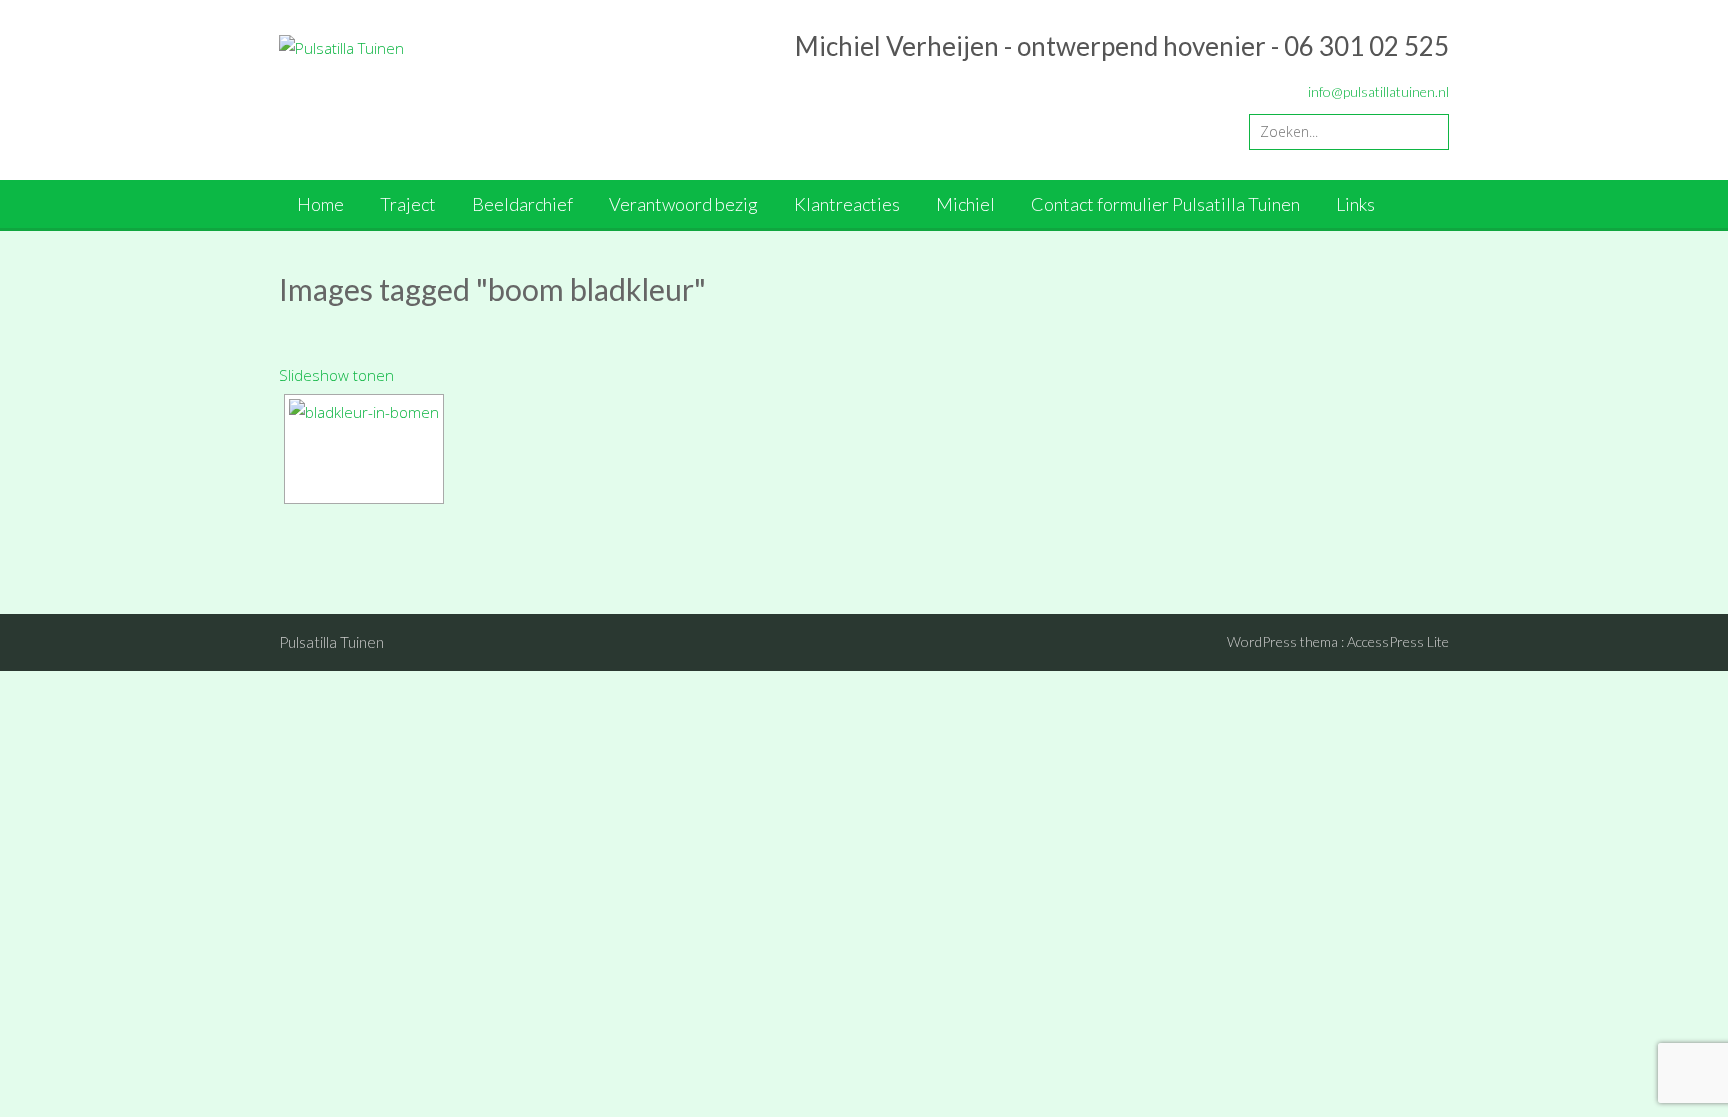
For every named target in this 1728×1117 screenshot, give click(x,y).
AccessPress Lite (1398, 641)
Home (320, 204)
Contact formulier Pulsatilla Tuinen (1165, 204)
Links (1355, 204)
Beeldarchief (522, 204)
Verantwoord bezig (683, 204)
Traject (408, 204)
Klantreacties (847, 204)
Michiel (965, 204)
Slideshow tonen (336, 375)
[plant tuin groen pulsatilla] (364, 449)
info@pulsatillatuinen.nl (1378, 91)
